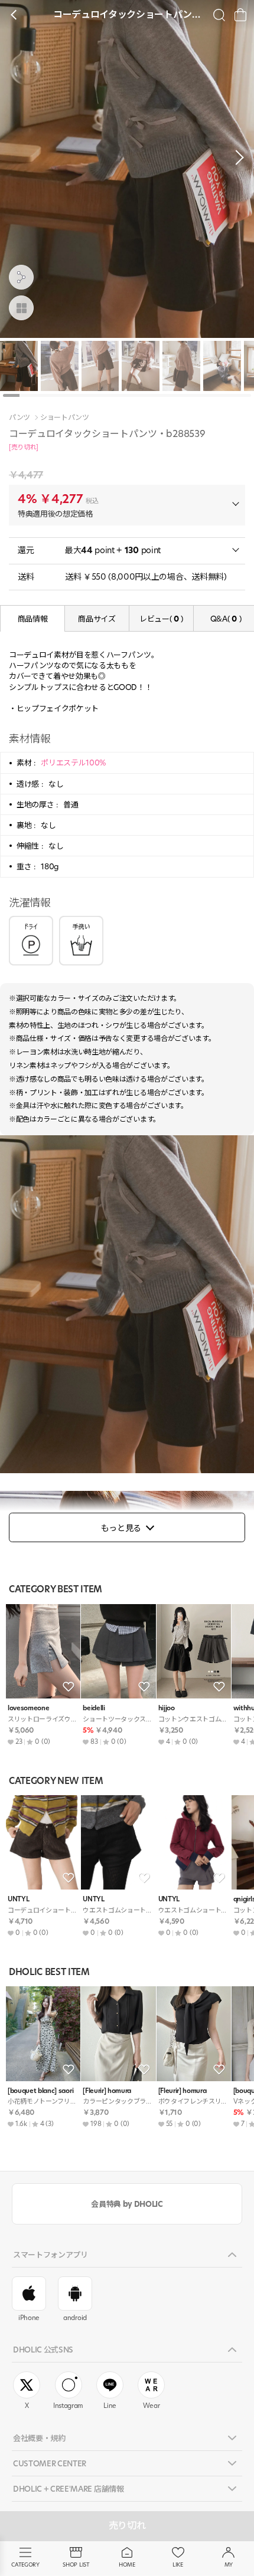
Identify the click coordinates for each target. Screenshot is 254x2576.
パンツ (19, 418)
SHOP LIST (76, 2564)
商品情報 (33, 619)
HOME (127, 2564)
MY (229, 2564)
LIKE (178, 2564)
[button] (236, 157)
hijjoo (167, 1708)
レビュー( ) (161, 619)
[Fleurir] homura (107, 2091)
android (75, 2318)
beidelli (94, 1708)
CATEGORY (25, 2564)
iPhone (29, 2318)
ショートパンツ (65, 418)
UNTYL (18, 1899)
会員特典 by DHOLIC (127, 2204)
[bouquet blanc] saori (40, 2091)
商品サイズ (97, 619)
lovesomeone (28, 1708)
